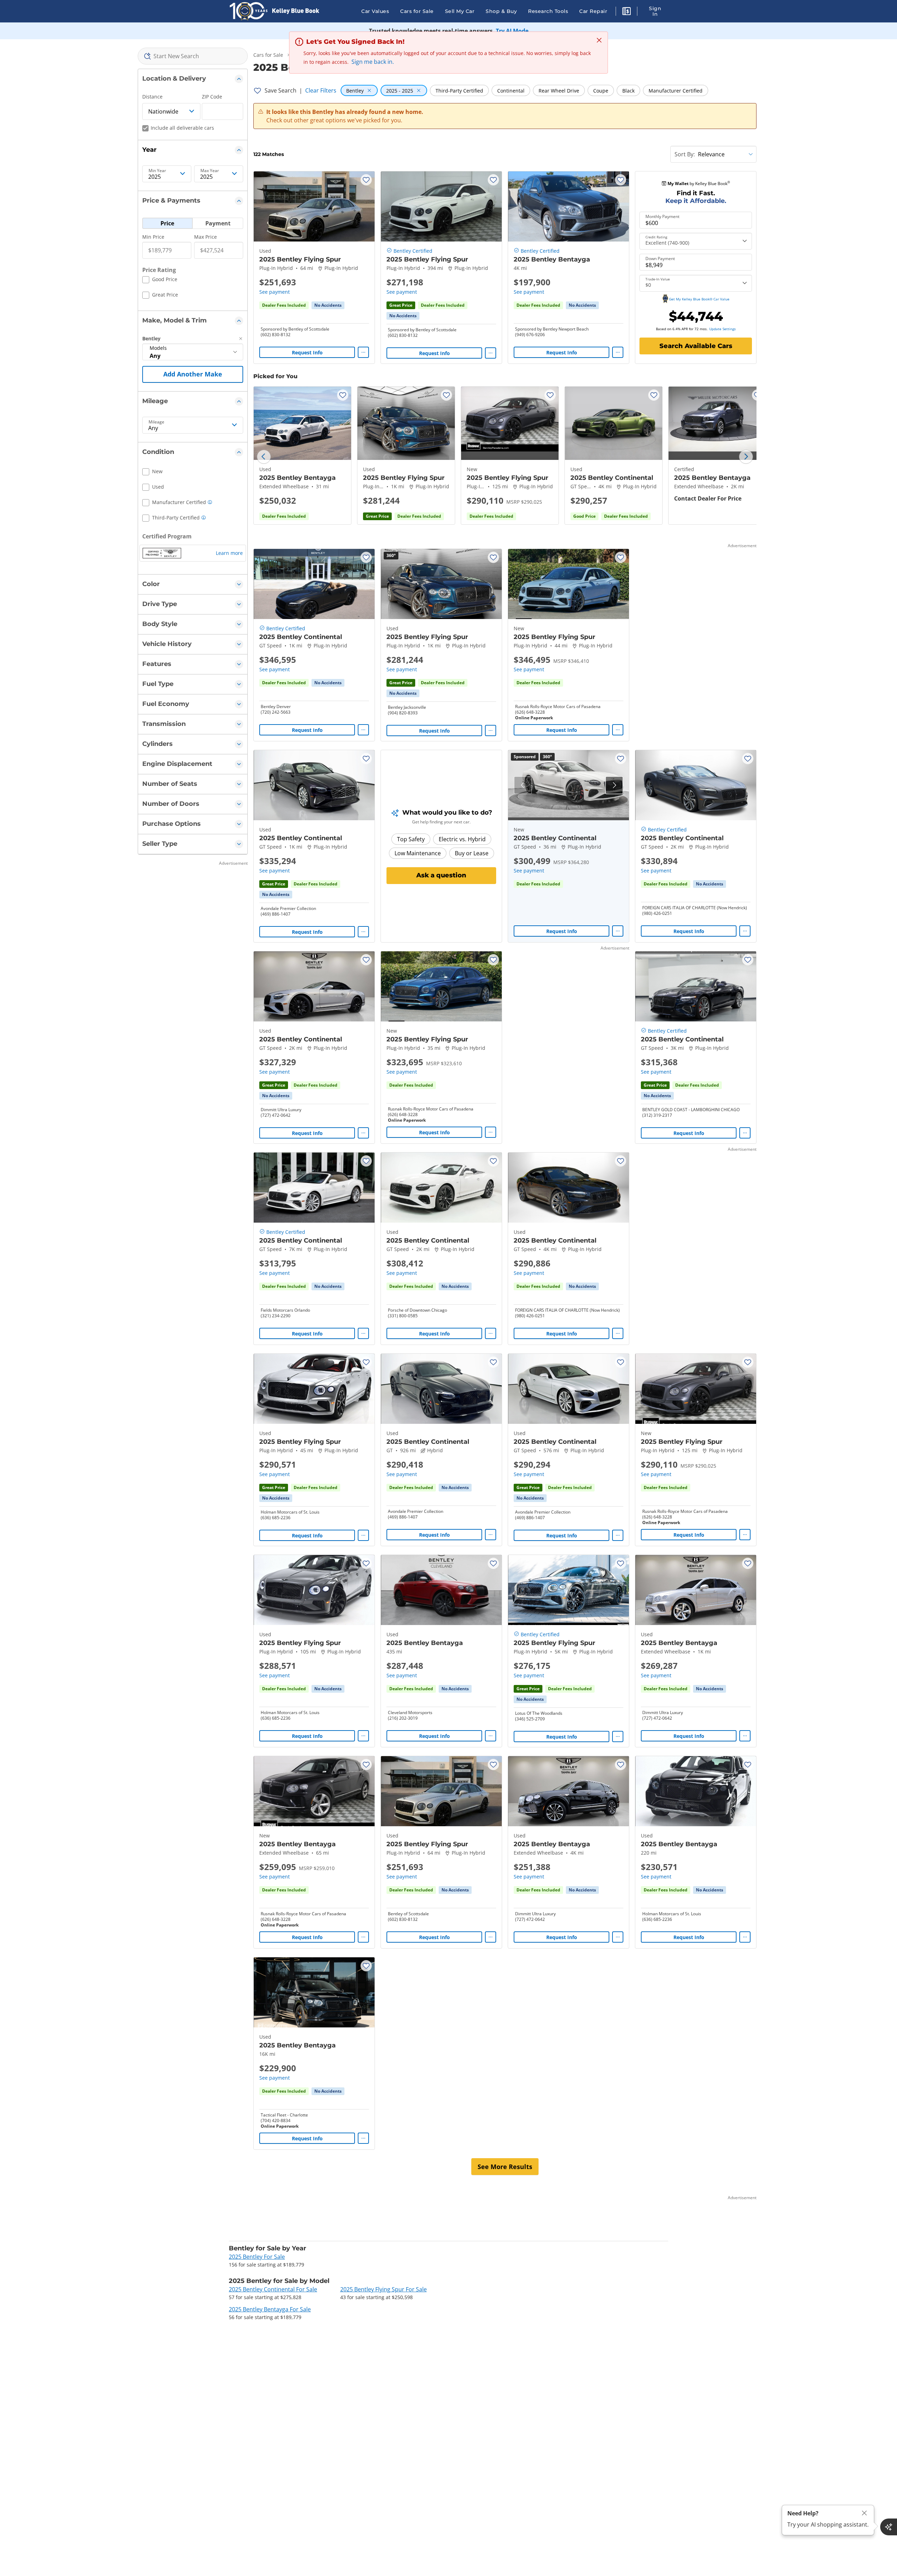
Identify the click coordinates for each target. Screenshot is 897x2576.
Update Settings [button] (723, 329)
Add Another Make (193, 374)
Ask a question (441, 875)
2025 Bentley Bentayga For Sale (270, 2309)
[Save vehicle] (366, 180)
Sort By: (685, 154)
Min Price (153, 237)
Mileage (156, 422)
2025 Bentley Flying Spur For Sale (384, 2289)
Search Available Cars (696, 346)
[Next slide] (746, 457)
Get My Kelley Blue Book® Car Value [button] (699, 299)
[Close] (864, 2513)
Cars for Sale (417, 11)
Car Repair (593, 11)
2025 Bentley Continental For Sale (273, 2289)
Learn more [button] (229, 553)
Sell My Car (460, 11)
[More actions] (363, 352)
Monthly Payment (662, 217)
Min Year (157, 171)
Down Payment (660, 259)
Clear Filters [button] (321, 90)
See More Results (505, 2167)
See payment (275, 292)
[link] (328, 305)
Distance (152, 97)
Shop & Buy (501, 11)
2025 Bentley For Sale (257, 2257)
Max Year (210, 171)
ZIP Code (212, 97)
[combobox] (193, 56)
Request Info (307, 352)
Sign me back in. (373, 62)
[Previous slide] (264, 457)
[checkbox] (160, 280)
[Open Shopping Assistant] (889, 2527)
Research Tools (548, 11)
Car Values (375, 11)
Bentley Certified (413, 251)
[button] (626, 12)
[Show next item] (614, 785)
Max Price (206, 237)
